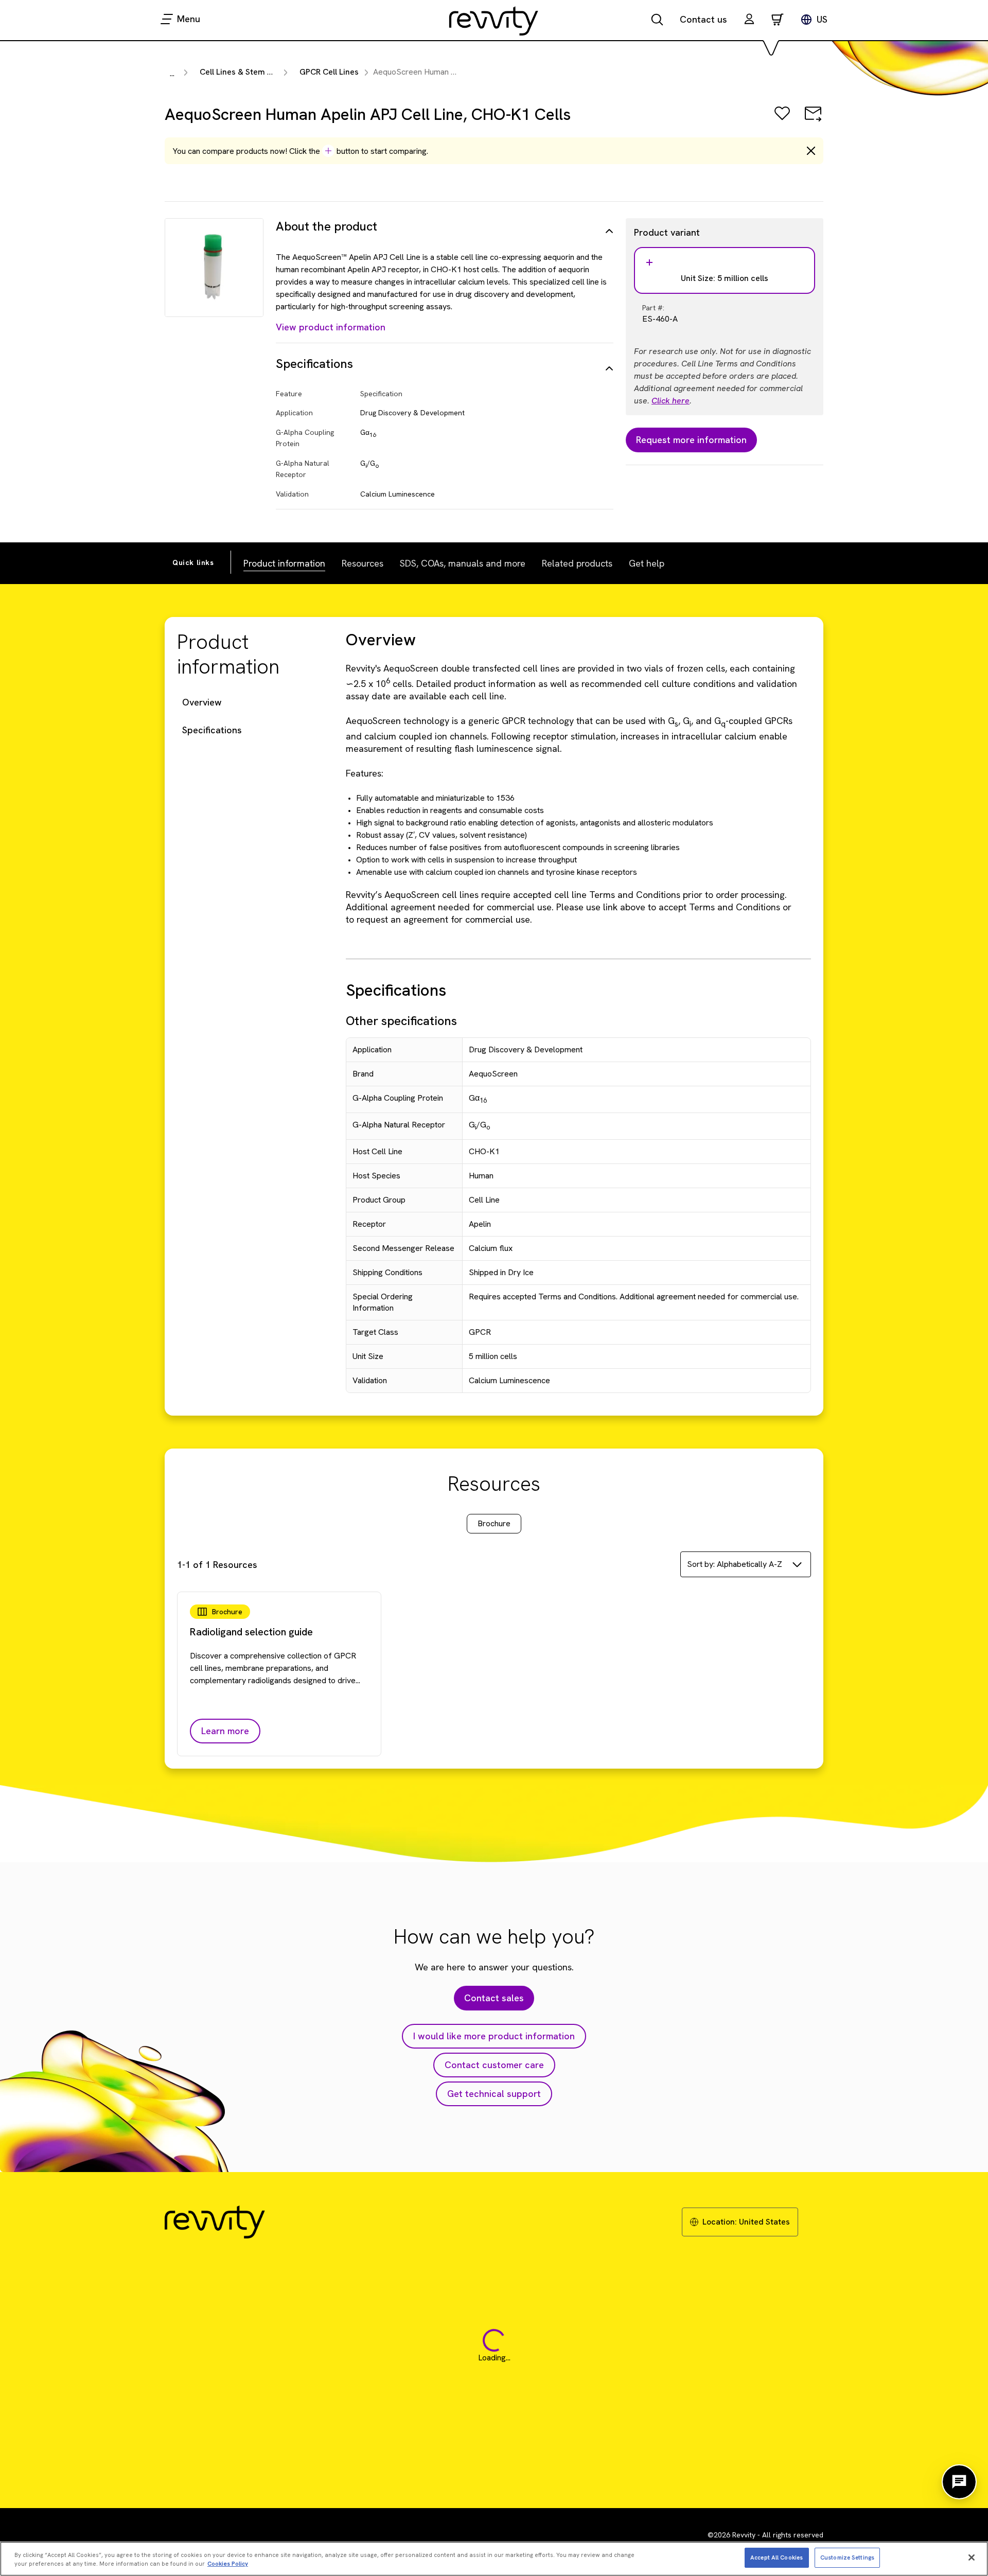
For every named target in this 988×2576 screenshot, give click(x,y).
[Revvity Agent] (959, 2482)
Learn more (225, 1731)
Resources (363, 563)
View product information (331, 327)
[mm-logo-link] (494, 21)
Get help (647, 563)
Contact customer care (494, 2065)
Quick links (193, 562)
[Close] (972, 2557)
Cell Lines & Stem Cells (243, 72)
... (172, 73)
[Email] (813, 121)
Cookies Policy (228, 2564)
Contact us (703, 19)
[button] (749, 20)
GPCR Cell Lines (329, 72)
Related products (577, 563)
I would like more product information (494, 2036)
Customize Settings (847, 2557)
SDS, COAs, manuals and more (463, 563)
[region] (494, 2559)
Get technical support (494, 2094)
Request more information (691, 440)
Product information (284, 563)
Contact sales (494, 1998)
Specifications (212, 730)
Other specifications (401, 1021)
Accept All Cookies (777, 2557)
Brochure (494, 1523)
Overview (202, 702)
